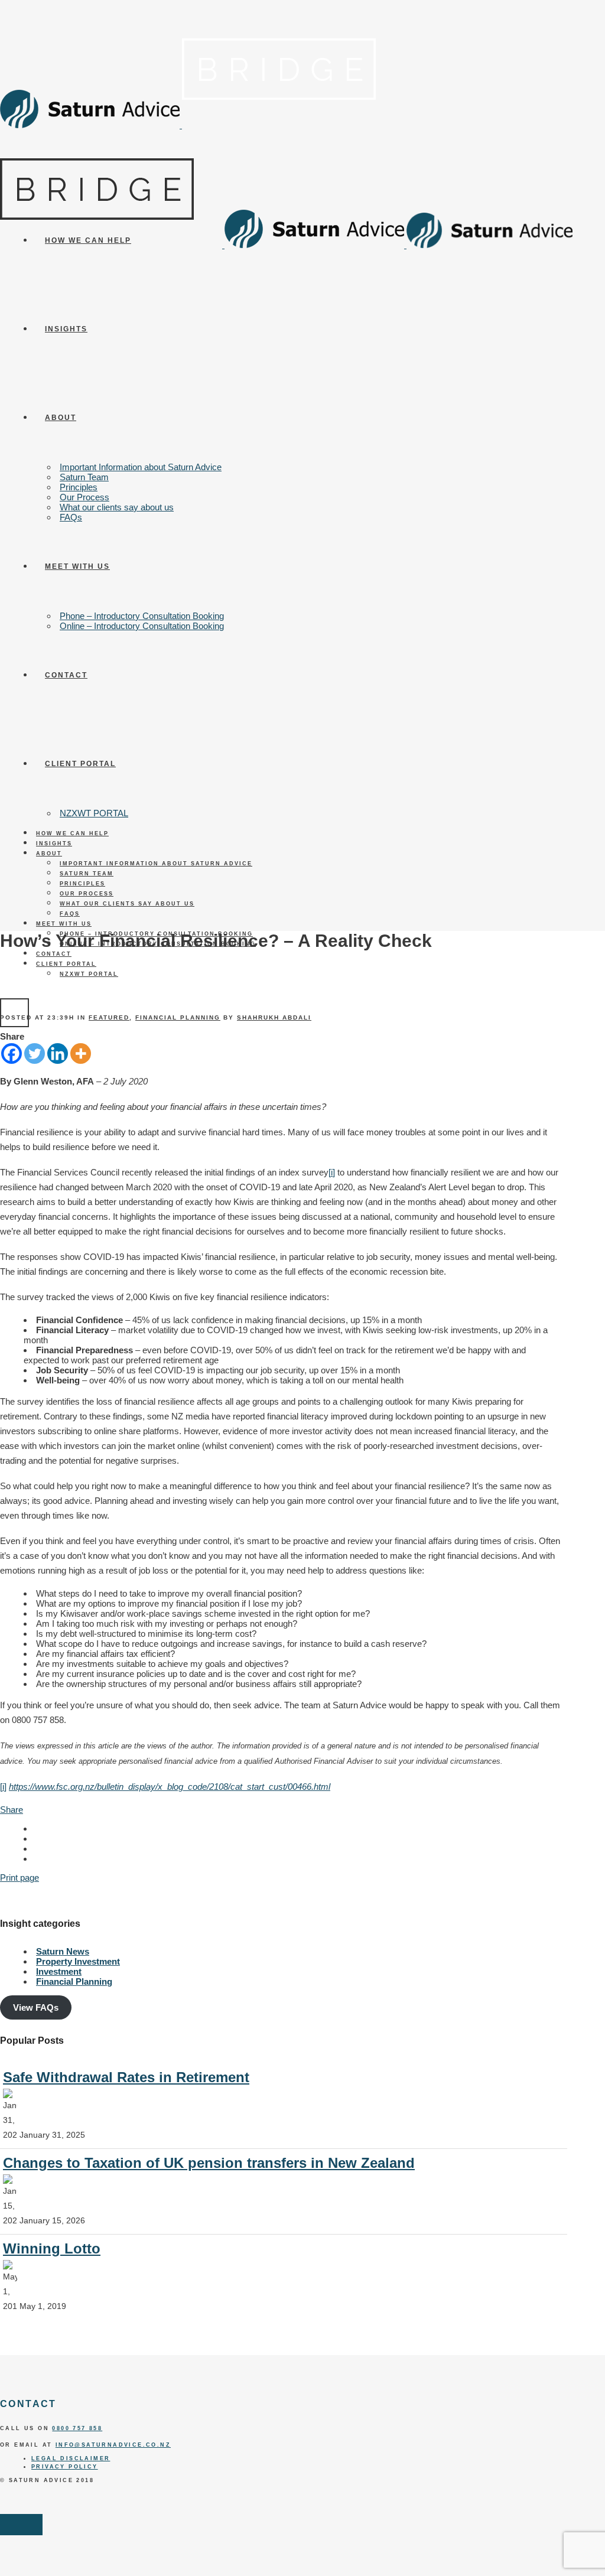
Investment (59, 1971)
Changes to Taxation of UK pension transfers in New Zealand (209, 2163)
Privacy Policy (65, 2467)
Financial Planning (178, 1017)
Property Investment (78, 1961)
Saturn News (63, 1951)
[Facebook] (12, 1053)
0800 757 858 (77, 2428)
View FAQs (36, 2007)
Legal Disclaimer (71, 2458)
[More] (81, 1053)
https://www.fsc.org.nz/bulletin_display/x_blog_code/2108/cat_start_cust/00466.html (170, 1787)
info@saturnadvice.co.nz (113, 2445)
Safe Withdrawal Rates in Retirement (126, 2077)
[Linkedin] (58, 1053)
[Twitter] (35, 1053)
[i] (332, 1172)
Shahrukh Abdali (274, 1017)
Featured (109, 1017)
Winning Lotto (52, 2248)
